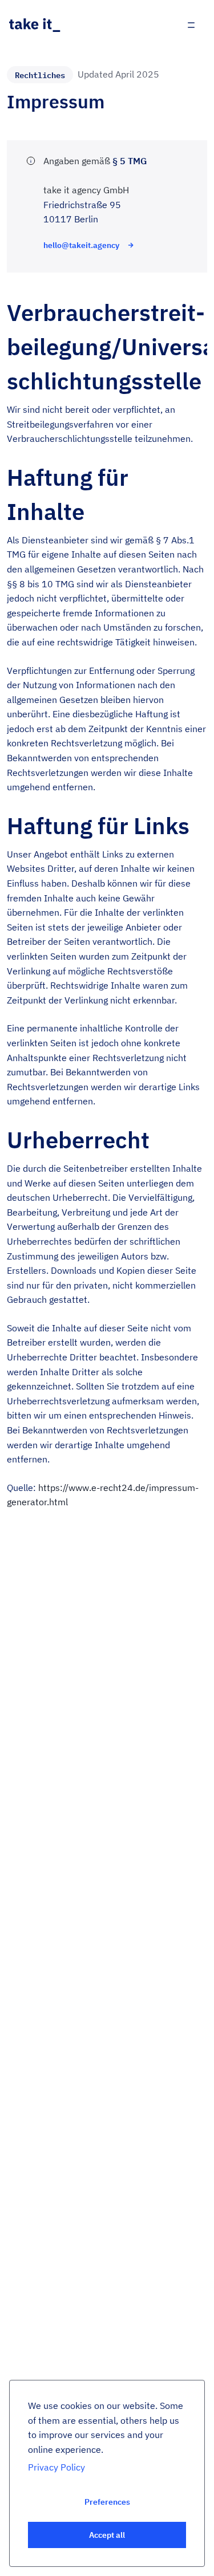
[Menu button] (191, 25)
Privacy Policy (56, 2467)
